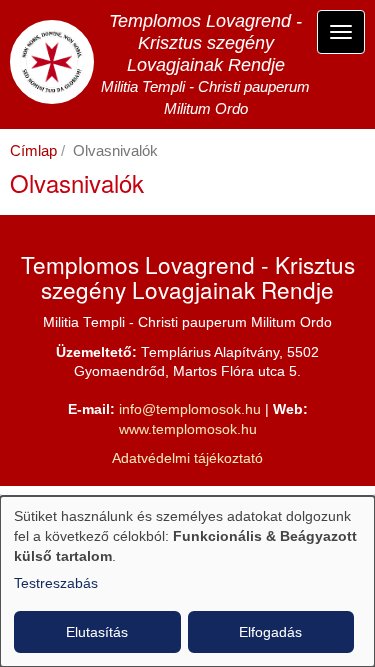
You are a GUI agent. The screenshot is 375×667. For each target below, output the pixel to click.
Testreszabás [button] (56, 583)
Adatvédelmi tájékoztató (187, 458)
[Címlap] (52, 62)
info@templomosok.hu (190, 409)
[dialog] (187, 581)
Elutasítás (97, 632)
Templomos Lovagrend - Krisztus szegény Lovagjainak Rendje (205, 43)
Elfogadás (270, 632)
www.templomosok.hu (188, 429)
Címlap (33, 150)
